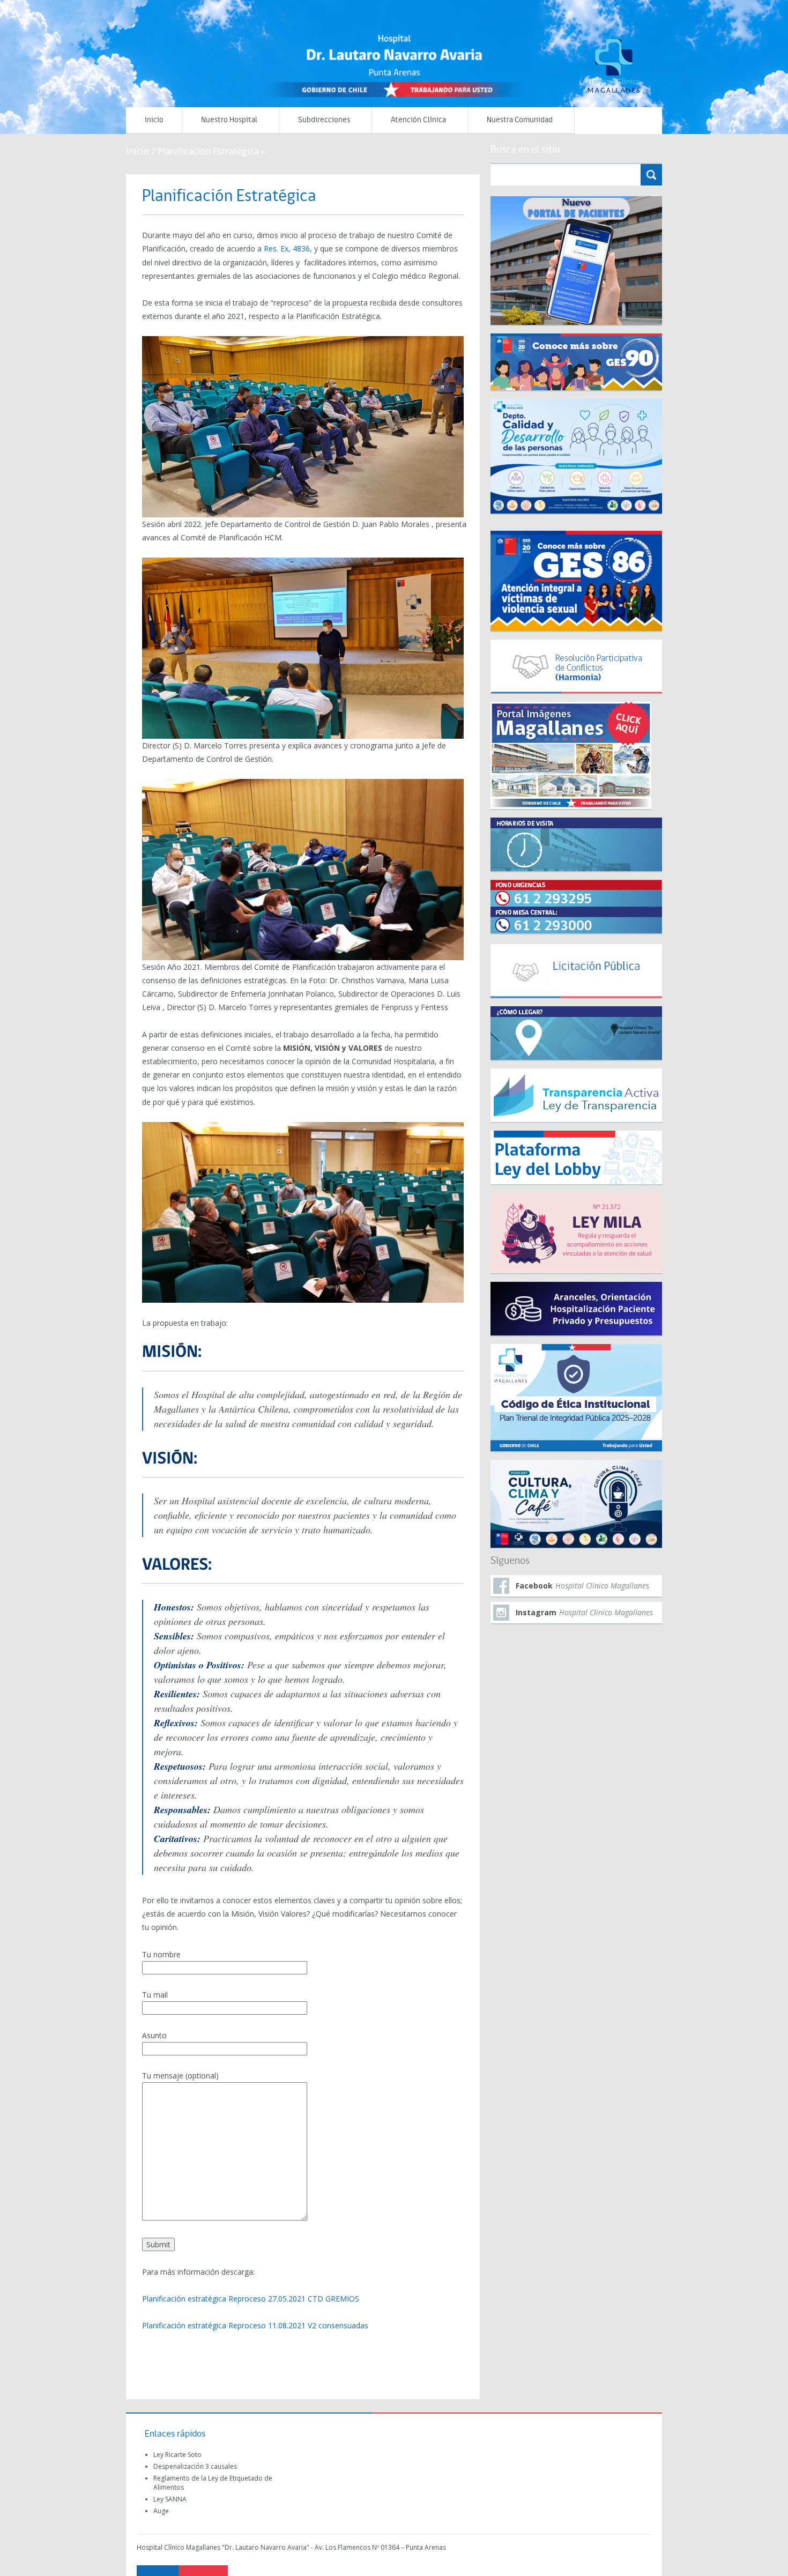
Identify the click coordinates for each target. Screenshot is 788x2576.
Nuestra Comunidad (520, 120)
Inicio (154, 120)
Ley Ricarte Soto (177, 2455)
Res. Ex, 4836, (289, 248)
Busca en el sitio (525, 150)
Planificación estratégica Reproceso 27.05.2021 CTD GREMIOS (251, 2299)
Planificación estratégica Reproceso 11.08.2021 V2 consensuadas (255, 2325)
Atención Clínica (418, 120)
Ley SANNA (170, 2499)
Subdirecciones (324, 120)
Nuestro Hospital (229, 120)
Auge (161, 2511)
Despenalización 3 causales (195, 2466)
